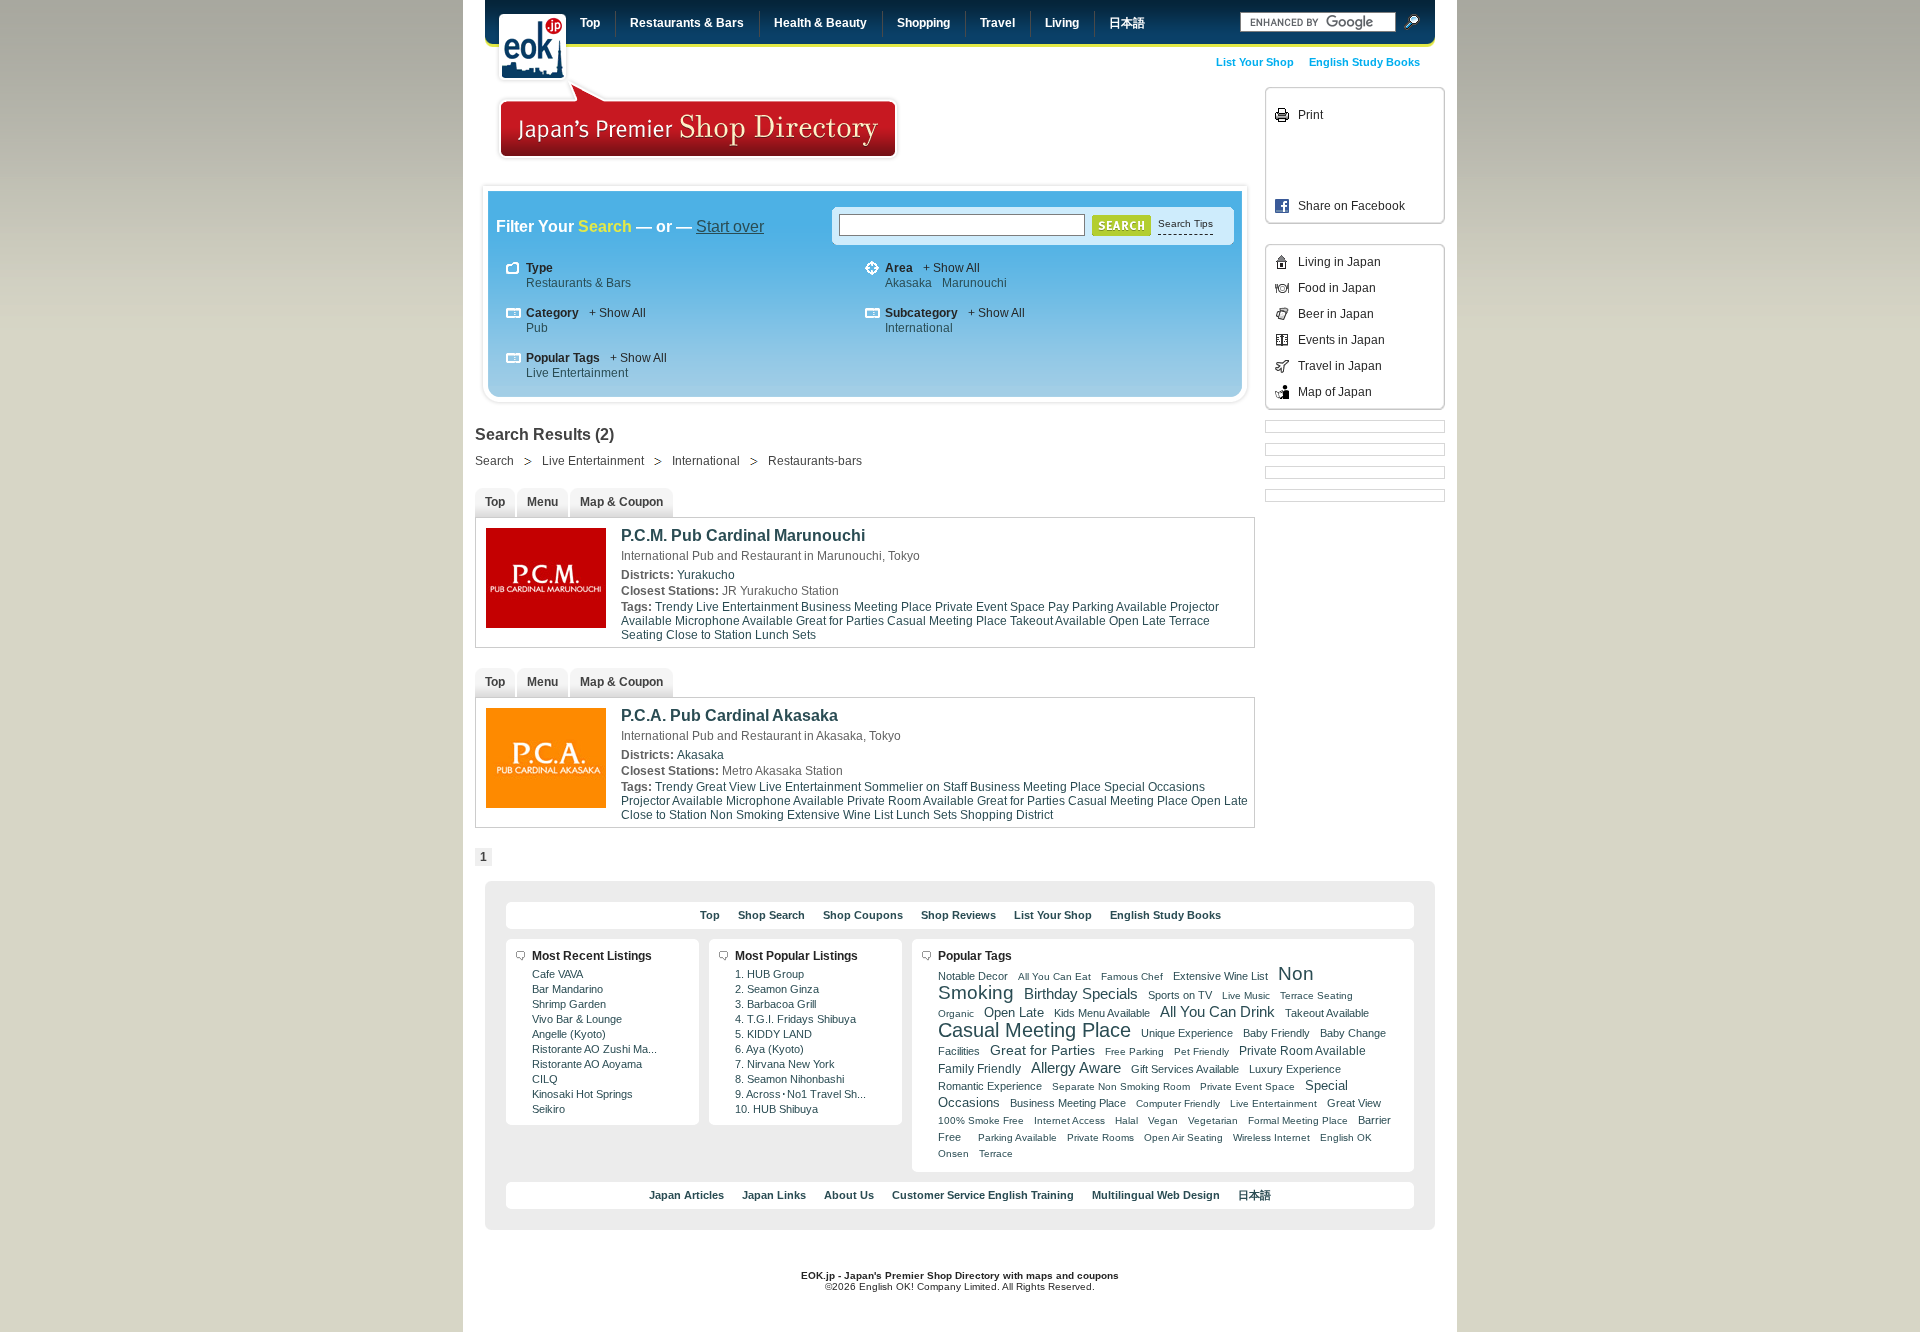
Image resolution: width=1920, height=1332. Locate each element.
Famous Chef (1132, 976)
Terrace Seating (1316, 995)
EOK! (532, 47)
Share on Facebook (1351, 206)
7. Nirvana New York (785, 1064)
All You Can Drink (1217, 1011)
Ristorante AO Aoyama (587, 1064)
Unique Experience (1187, 1033)
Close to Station (709, 635)
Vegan (1163, 1120)
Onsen (953, 1153)
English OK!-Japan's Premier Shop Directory (698, 119)
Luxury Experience (1295, 1069)
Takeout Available (1058, 621)
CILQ (545, 1079)
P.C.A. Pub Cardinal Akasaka (729, 715)
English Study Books (1364, 62)
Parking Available (1017, 1137)
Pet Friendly (1201, 1051)
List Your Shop (1255, 62)
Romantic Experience (990, 1086)
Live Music (1246, 995)
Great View (726, 787)
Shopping (923, 23)
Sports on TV (1180, 995)
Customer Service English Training (983, 1195)
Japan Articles (686, 1195)
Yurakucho (706, 575)
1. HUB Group (769, 974)
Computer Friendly (1178, 1103)
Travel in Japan (1340, 366)
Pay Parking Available (1107, 607)
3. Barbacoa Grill (775, 1004)
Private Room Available (910, 801)
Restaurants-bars (815, 461)
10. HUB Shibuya (776, 1109)
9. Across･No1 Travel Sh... (800, 1094)
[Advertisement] (1122, 132)
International (919, 328)
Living (1062, 23)
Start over (730, 226)
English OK (1346, 1137)
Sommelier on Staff (915, 787)
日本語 (1127, 23)
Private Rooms (1100, 1137)
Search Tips (1185, 223)
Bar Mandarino (567, 989)
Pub (537, 328)
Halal (1126, 1120)
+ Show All (951, 268)
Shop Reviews (958, 915)
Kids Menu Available (1102, 1013)
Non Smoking (747, 815)
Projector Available (672, 801)
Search (494, 461)
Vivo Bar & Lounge (577, 1019)
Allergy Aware (1076, 1068)
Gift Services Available (1185, 1069)
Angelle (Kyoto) (569, 1034)
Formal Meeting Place (1298, 1120)
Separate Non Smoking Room (1121, 1086)
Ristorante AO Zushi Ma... (594, 1049)
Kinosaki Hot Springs (582, 1094)
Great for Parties (840, 621)
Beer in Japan (1336, 314)
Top (590, 23)
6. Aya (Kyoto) (769, 1049)
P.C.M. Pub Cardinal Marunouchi (743, 535)
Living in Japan (1339, 262)
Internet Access (1069, 1120)
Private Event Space (990, 607)
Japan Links (774, 1195)
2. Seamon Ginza (777, 989)
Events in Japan (1341, 340)
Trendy (674, 607)
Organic (956, 1013)
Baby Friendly (1276, 1033)
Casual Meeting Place (947, 621)
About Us (849, 1195)
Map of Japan (1335, 392)
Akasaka (908, 283)
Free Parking (1134, 1051)
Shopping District (1006, 815)
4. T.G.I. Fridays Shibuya (795, 1019)
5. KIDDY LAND (773, 1034)
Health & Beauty (820, 23)
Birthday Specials (1081, 994)
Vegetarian (1213, 1120)
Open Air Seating (1183, 1137)
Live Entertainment (577, 373)
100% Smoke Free (981, 1120)
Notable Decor (973, 976)
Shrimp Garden (569, 1004)
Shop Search (771, 915)
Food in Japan (1337, 288)
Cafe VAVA (557, 974)
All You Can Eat (1054, 976)
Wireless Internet (1271, 1137)
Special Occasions (1154, 787)
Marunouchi (974, 283)
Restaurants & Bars (687, 23)
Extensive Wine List (840, 815)
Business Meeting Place (866, 607)
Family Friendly (979, 1068)
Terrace (996, 1153)
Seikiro (548, 1109)
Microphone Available (734, 621)
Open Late (1137, 621)
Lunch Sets (785, 635)
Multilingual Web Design (1156, 1195)
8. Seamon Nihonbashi (789, 1079)
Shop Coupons (863, 915)
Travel (997, 23)
